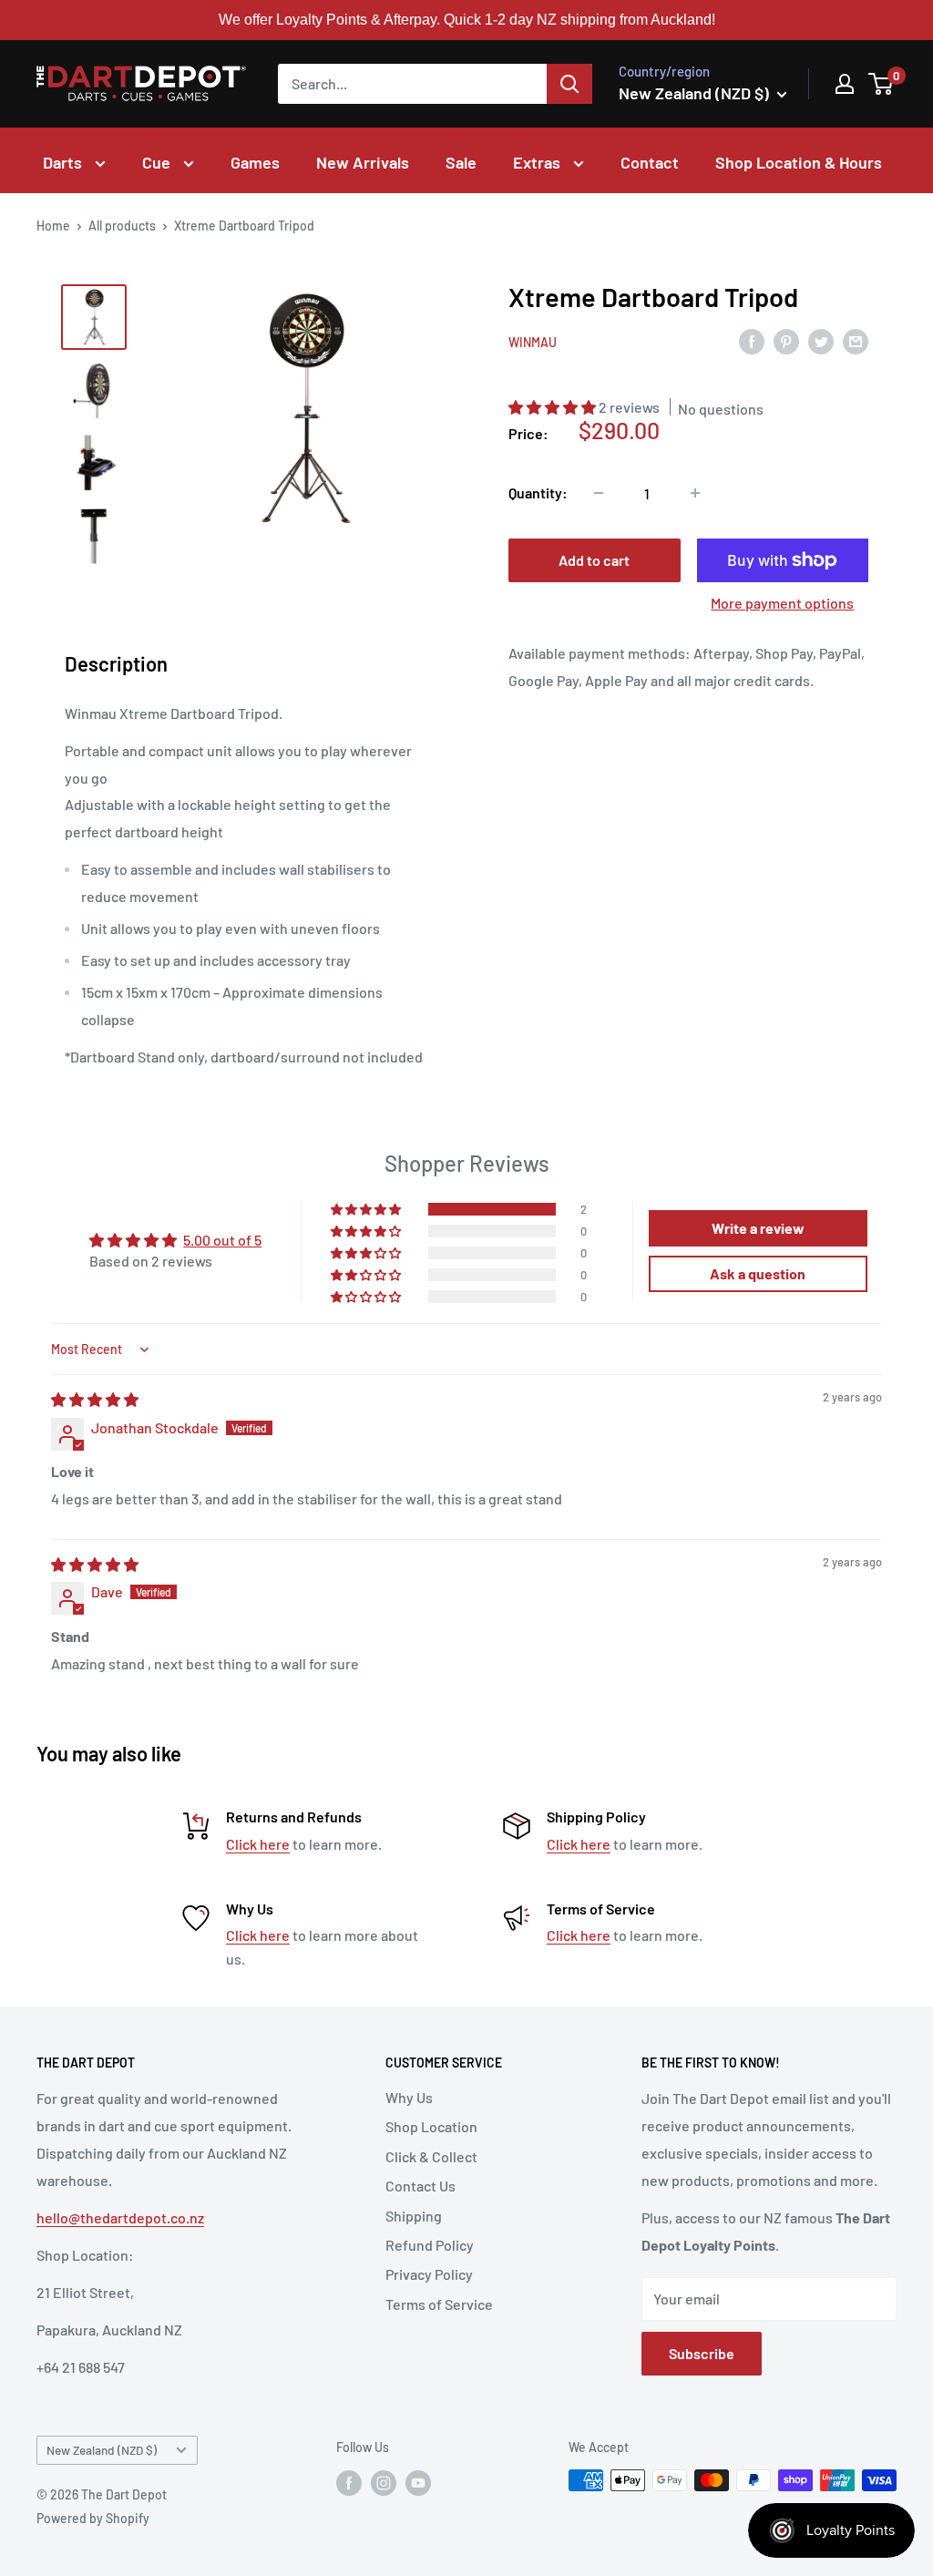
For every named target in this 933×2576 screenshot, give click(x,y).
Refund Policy (430, 2245)
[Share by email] (856, 340)
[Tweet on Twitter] (821, 340)
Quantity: (538, 493)
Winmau (533, 342)
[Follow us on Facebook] (349, 2482)
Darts (64, 162)
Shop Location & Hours (799, 162)
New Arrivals (363, 162)
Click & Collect (431, 2156)
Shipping (414, 2216)
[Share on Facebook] (752, 340)
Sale (461, 162)
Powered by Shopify (93, 2518)
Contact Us (420, 2186)
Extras (538, 162)
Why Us (409, 2097)
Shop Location (431, 2126)
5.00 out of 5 (222, 1240)
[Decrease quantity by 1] (599, 493)
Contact (650, 162)
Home (53, 226)
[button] (554, 407)
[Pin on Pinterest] (786, 340)
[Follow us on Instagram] (384, 2482)
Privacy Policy (429, 2274)
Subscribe (702, 2353)
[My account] (845, 84)
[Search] (569, 84)
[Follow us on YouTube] (418, 2482)
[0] (882, 84)
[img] (95, 1399)
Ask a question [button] (758, 1273)
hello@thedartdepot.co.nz (120, 2217)
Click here (258, 1844)
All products (122, 226)
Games (255, 162)
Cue (158, 162)
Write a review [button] (758, 1228)
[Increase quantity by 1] (695, 493)
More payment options (782, 603)
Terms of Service (439, 2304)
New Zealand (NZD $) (102, 2450)
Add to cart (594, 560)
